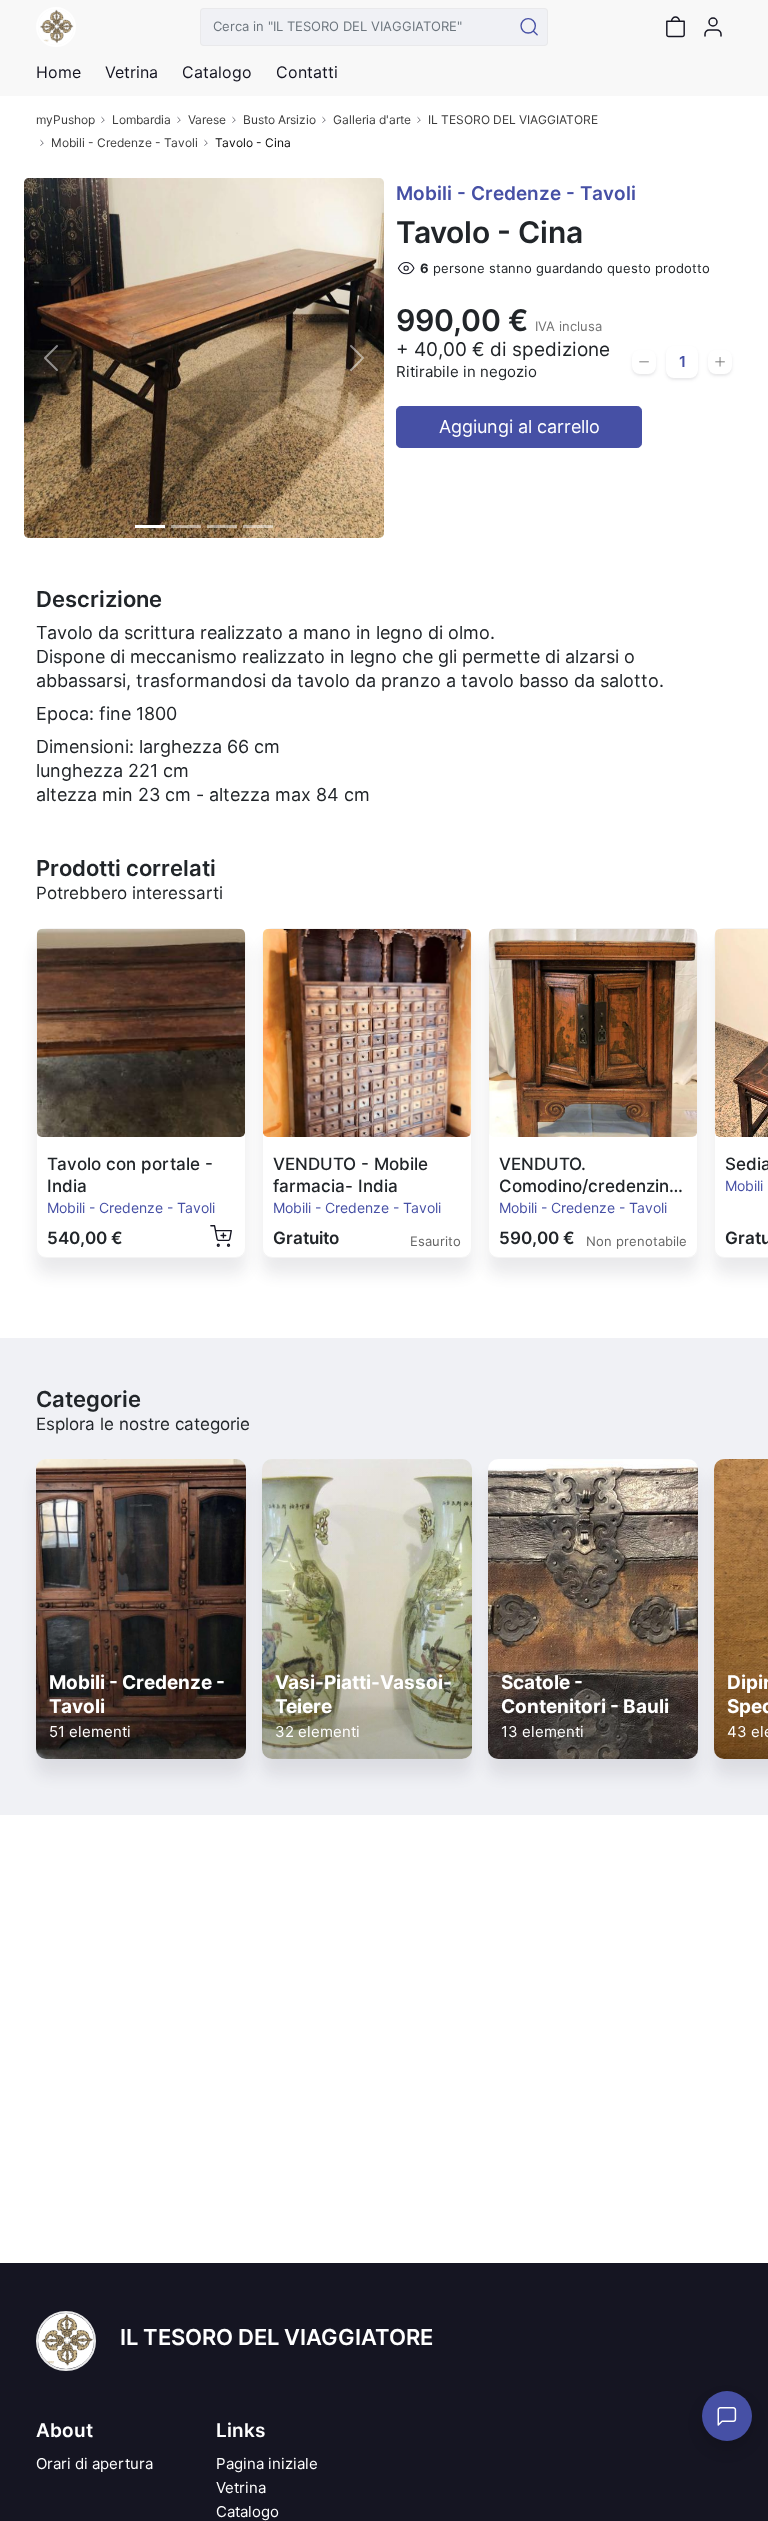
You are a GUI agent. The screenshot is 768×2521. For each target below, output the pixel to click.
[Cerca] (529, 27)
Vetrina (241, 2487)
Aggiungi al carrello (519, 426)
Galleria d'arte (372, 119)
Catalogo (217, 72)
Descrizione (99, 599)
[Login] (713, 27)
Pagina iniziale (267, 2463)
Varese (207, 119)
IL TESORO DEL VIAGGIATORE (513, 119)
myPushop (65, 119)
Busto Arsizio (279, 119)
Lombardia (141, 119)
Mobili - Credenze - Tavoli (124, 142)
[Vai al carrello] (675, 27)
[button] (51, 358)
